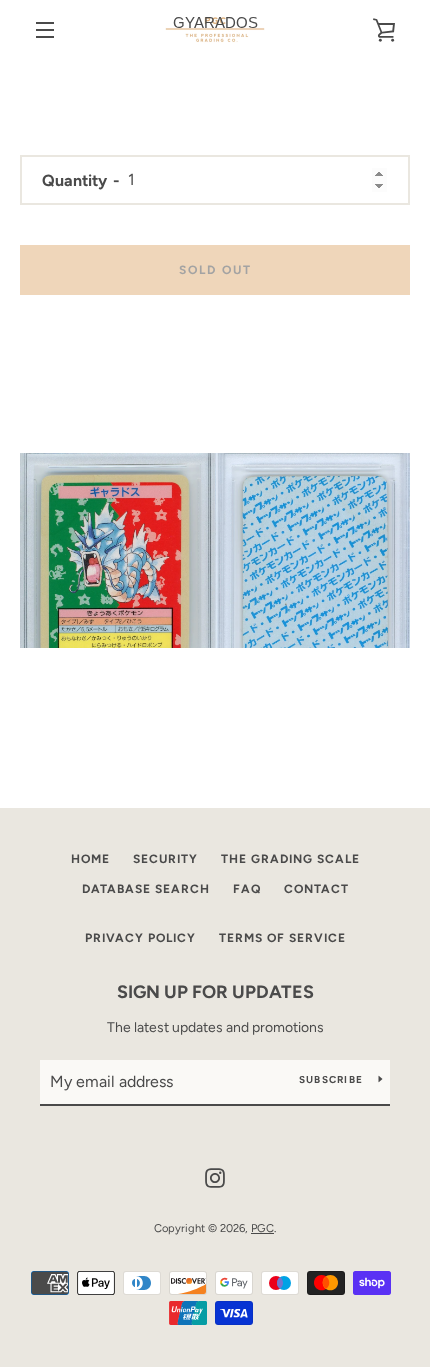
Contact (316, 889)
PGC (262, 1228)
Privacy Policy (140, 938)
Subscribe (331, 1079)
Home (90, 859)
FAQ (247, 889)
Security (165, 859)
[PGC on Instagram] (215, 1176)
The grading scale (290, 859)
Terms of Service (282, 938)
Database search (146, 889)
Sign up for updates (215, 992)
